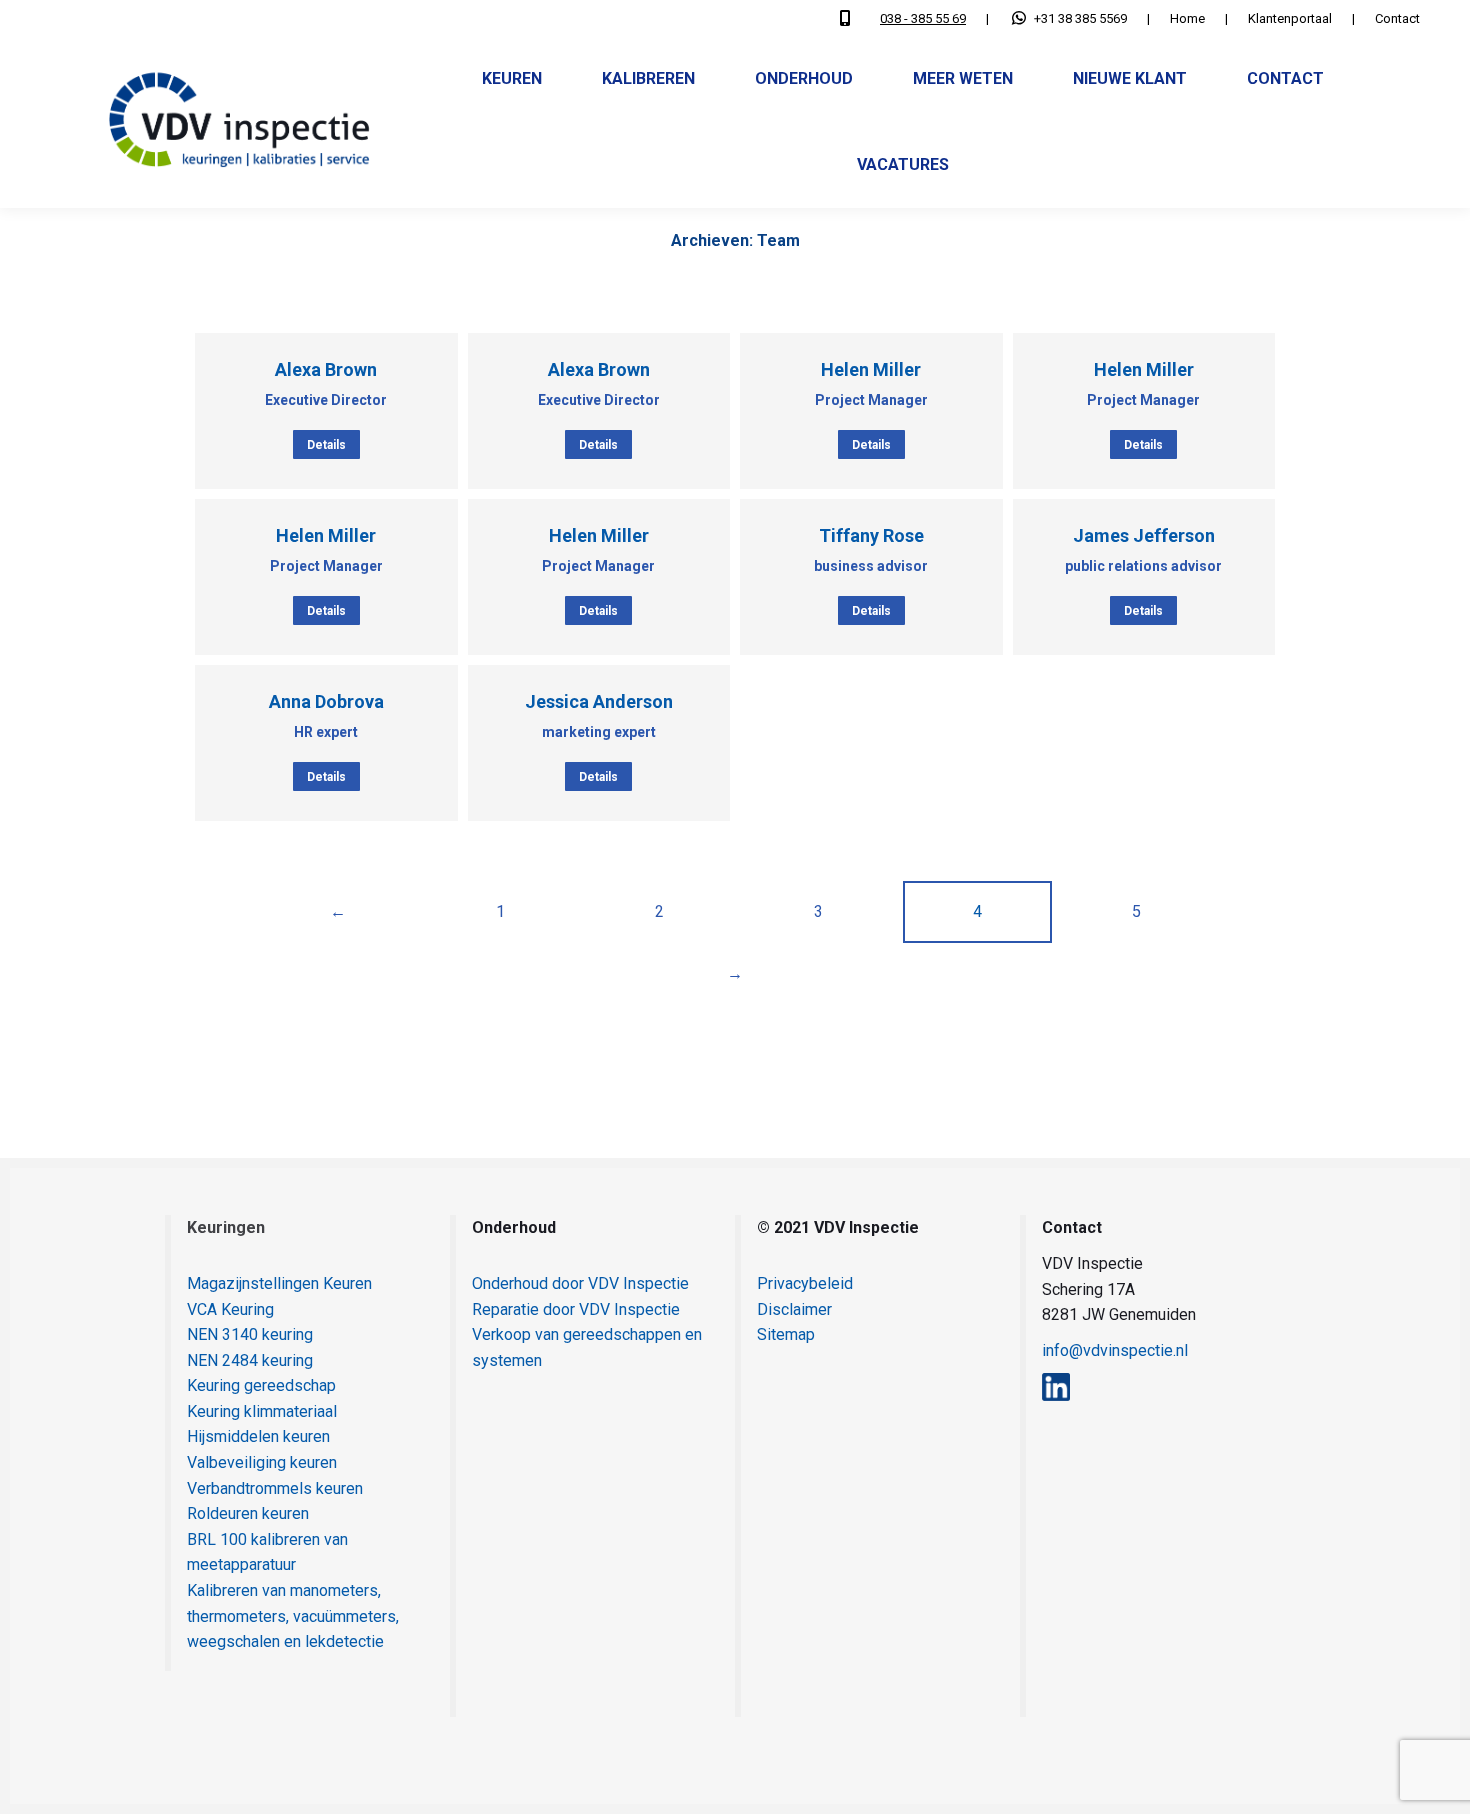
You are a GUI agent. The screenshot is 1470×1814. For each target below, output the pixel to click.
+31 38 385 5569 (1080, 18)
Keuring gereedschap (261, 1385)
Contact (1397, 18)
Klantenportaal (1290, 18)
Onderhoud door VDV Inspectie (580, 1283)
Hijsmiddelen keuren (258, 1436)
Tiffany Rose (871, 535)
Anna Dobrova (326, 701)
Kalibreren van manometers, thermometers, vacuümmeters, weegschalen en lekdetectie (293, 1616)
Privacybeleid (805, 1283)
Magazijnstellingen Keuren (279, 1283)
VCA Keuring (230, 1309)
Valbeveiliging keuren (262, 1462)
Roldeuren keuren (248, 1513)
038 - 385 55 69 (923, 18)
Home (1187, 18)
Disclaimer (794, 1309)
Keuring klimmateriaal (262, 1411)
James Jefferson (1144, 535)
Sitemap (786, 1334)
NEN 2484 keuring (250, 1360)
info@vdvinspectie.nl (1115, 1350)
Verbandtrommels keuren (275, 1488)
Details (326, 445)
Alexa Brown (326, 369)
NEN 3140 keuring (250, 1334)
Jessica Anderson (599, 701)
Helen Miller (871, 369)
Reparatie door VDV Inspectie (576, 1309)
